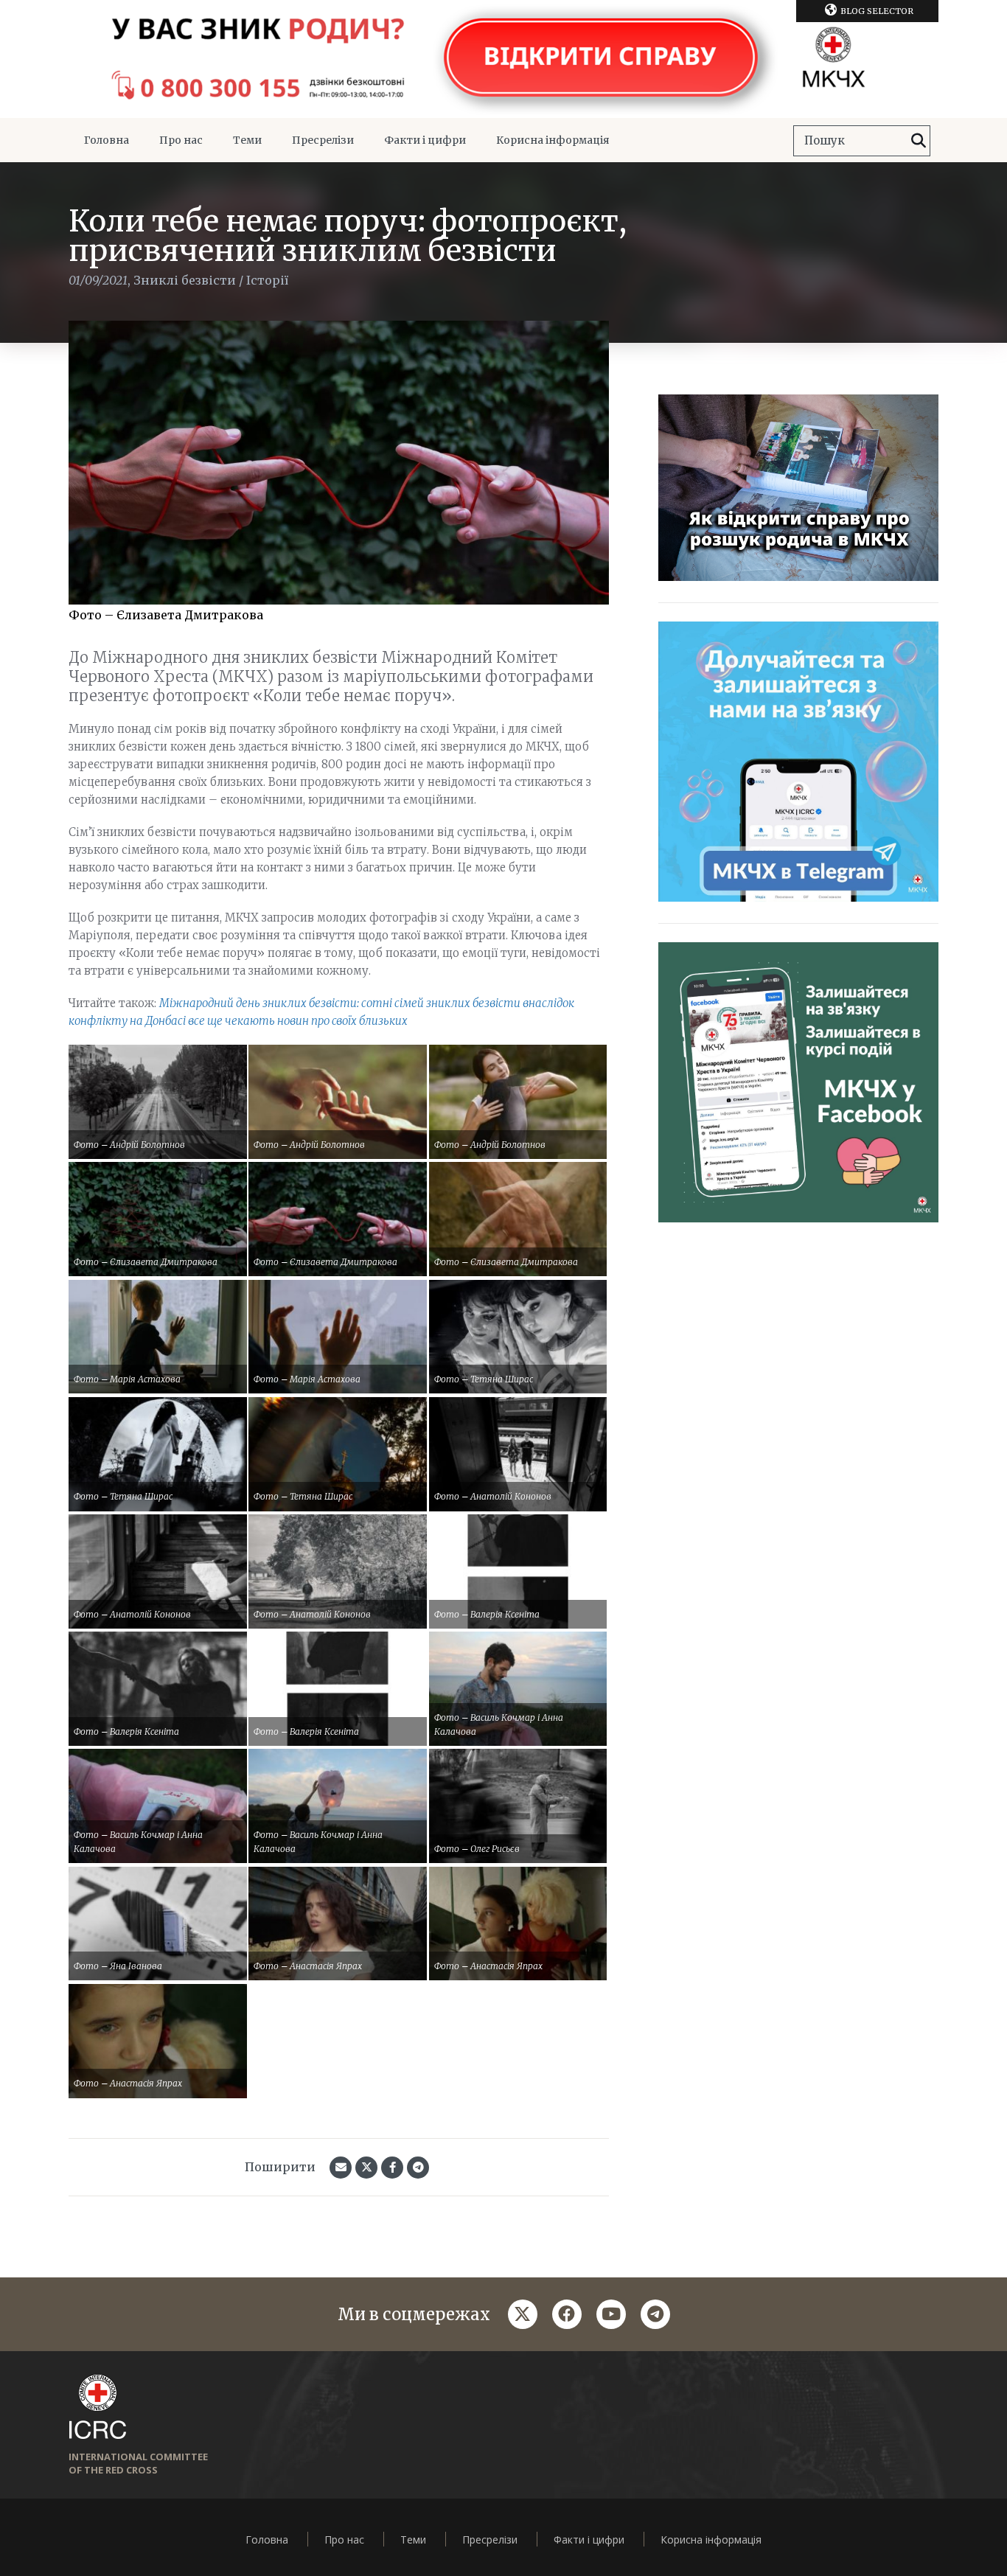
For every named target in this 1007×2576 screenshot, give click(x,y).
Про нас (181, 140)
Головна (107, 140)
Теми (247, 140)
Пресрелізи (323, 140)
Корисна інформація (553, 140)
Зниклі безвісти (185, 280)
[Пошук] (919, 141)
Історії (267, 280)
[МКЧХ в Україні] (503, 59)
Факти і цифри (425, 140)
